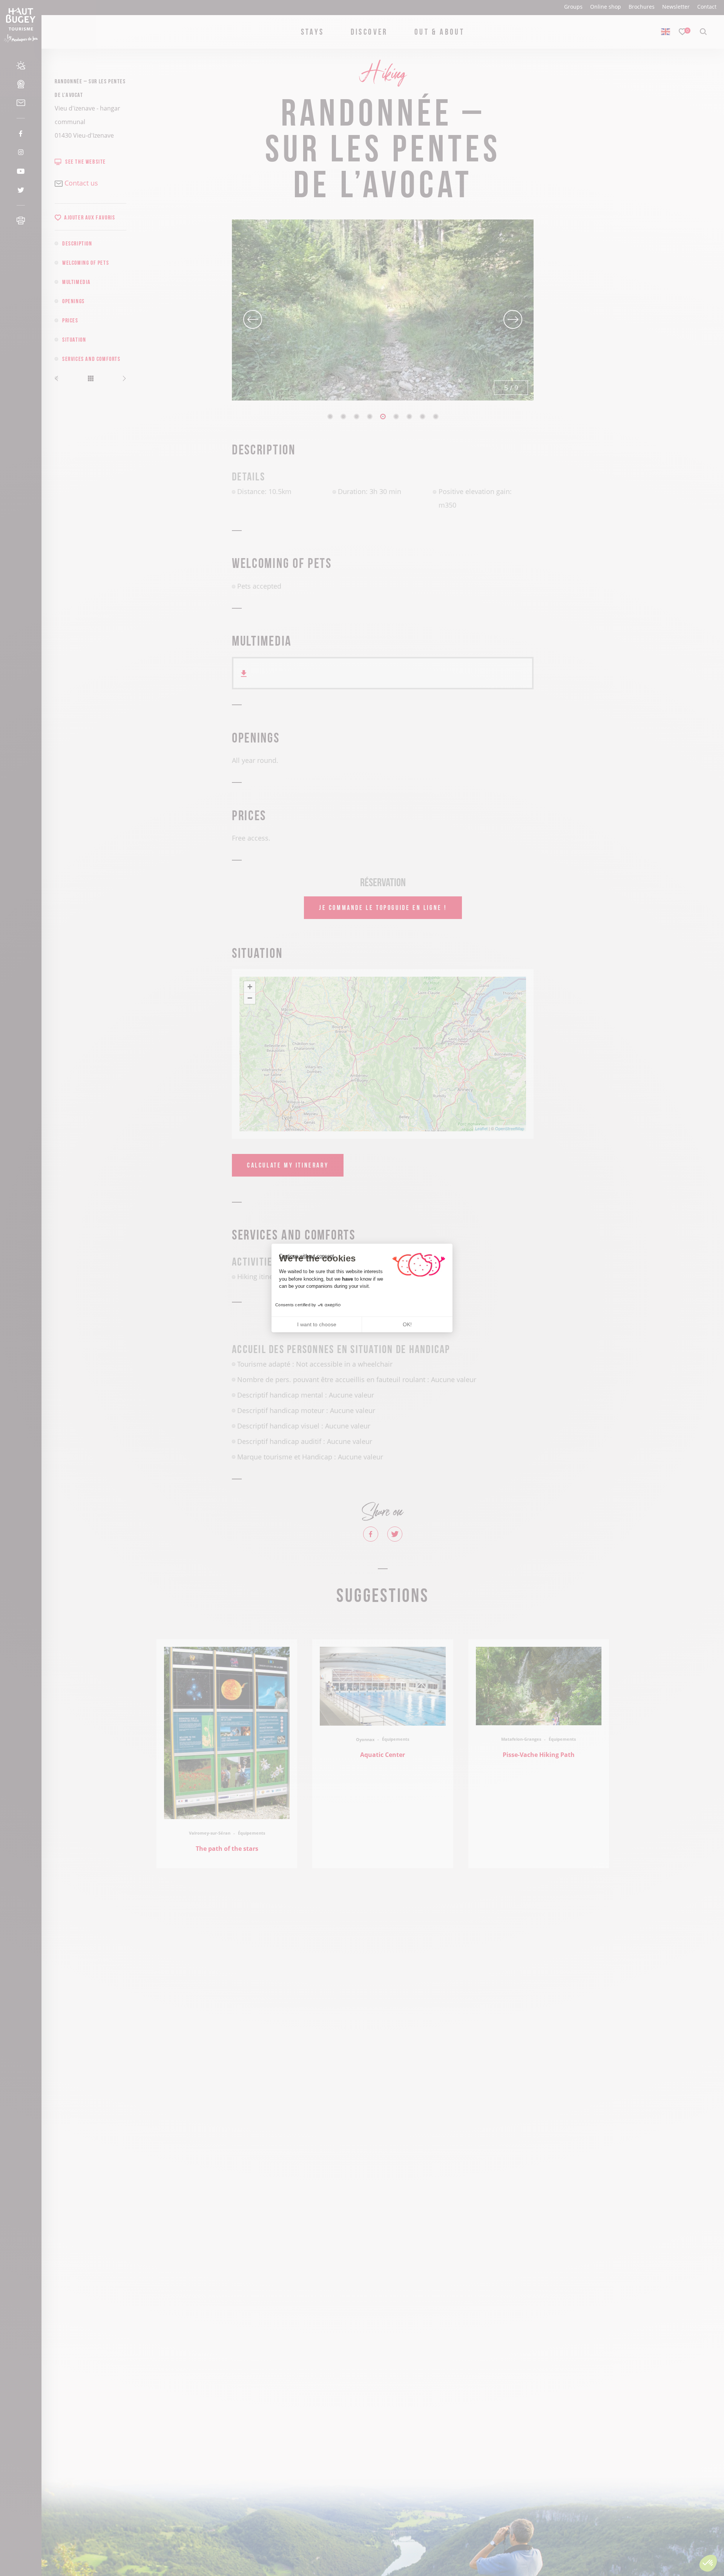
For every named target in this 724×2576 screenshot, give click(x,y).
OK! (407, 1324)
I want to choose (317, 1324)
